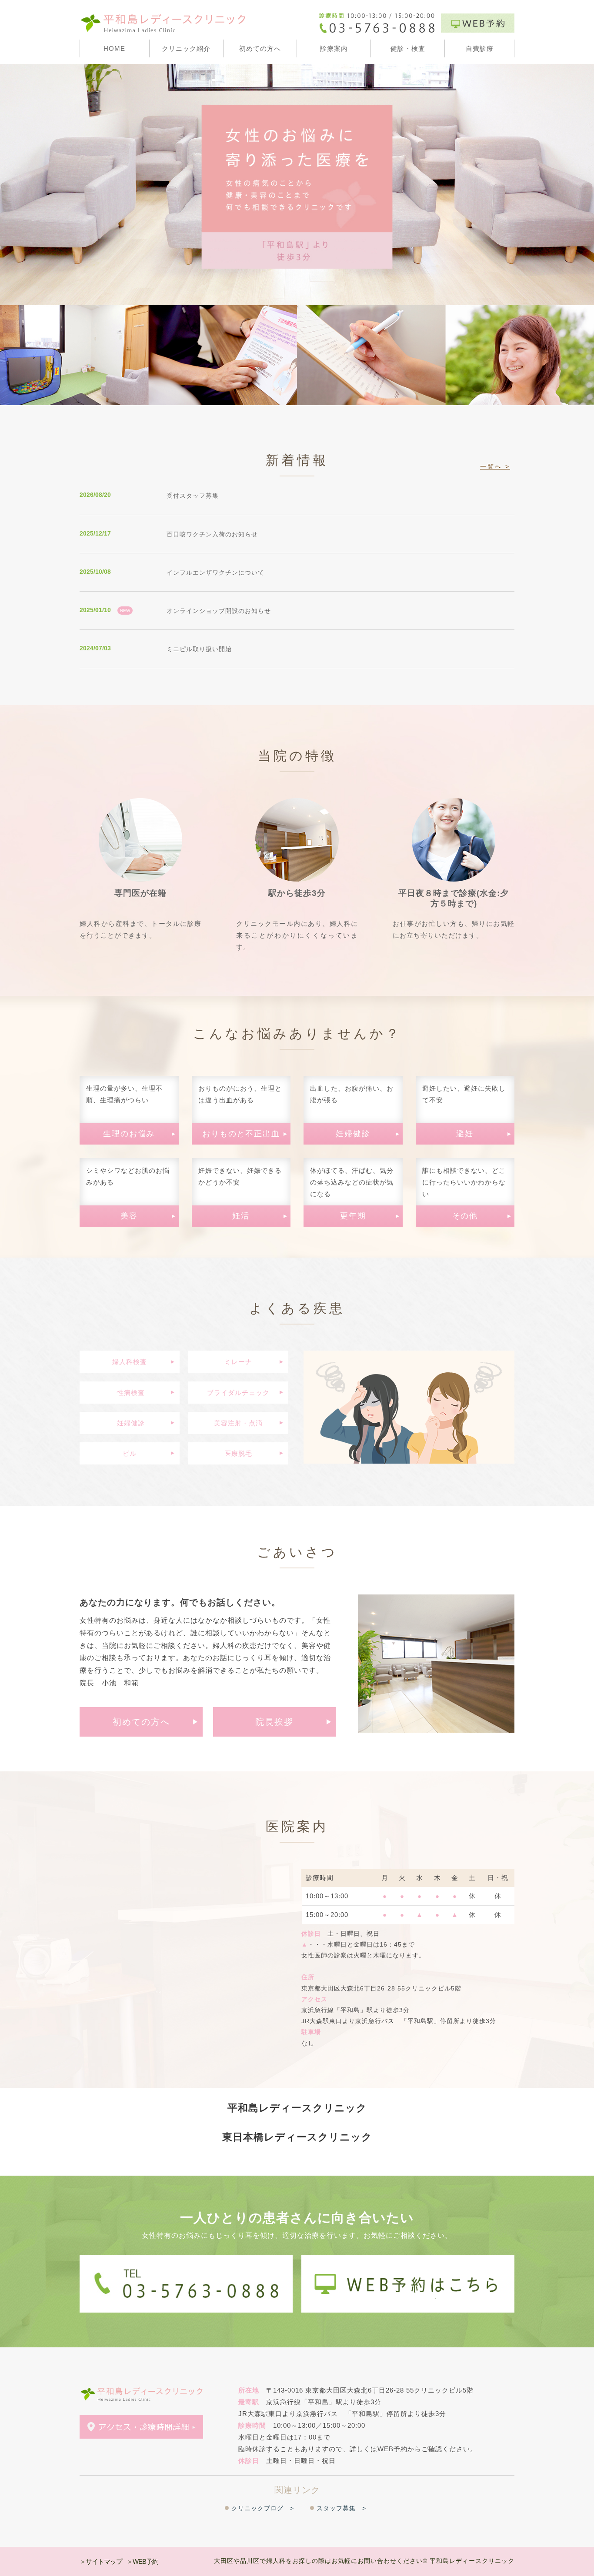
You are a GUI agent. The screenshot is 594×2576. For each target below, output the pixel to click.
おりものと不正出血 (241, 1134)
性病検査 (130, 1393)
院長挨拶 (274, 1722)
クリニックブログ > (263, 2508)
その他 (465, 1216)
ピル (130, 1453)
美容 (129, 1216)
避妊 (465, 1134)
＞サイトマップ (101, 2561)
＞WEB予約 (142, 2561)
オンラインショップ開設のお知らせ (219, 611)
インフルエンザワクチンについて (215, 572)
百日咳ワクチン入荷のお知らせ (212, 534)
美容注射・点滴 (238, 1423)
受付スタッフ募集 (193, 496)
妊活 (241, 1216)
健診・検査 (408, 48)
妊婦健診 (353, 1134)
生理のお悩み (129, 1134)
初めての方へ (260, 48)
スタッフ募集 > (341, 2508)
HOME (114, 48)
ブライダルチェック (238, 1393)
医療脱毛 (238, 1453)
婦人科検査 (130, 1362)
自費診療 (480, 48)
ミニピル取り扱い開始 (199, 649)
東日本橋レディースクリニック (297, 2137)
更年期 (353, 1216)
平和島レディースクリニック (297, 2108)
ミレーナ (238, 1362)
